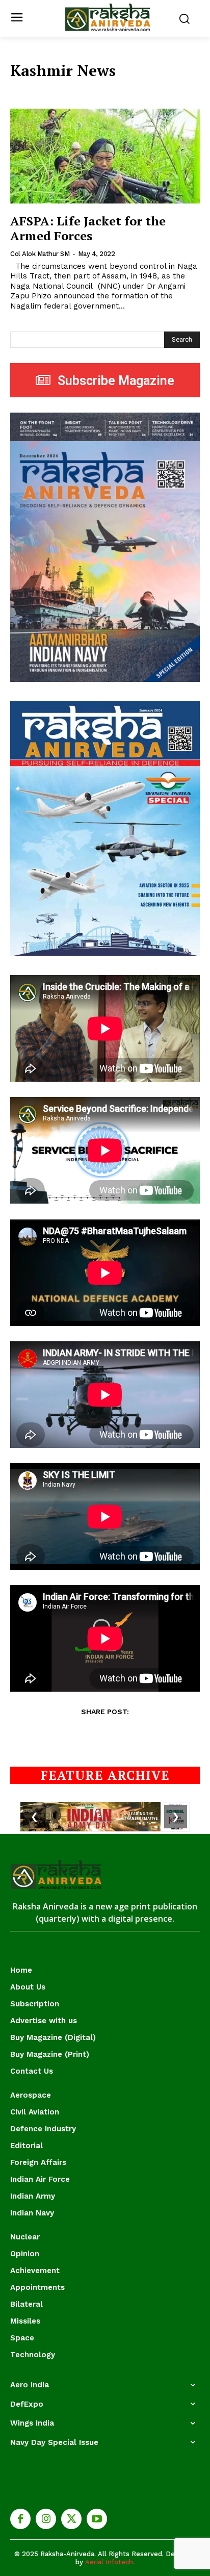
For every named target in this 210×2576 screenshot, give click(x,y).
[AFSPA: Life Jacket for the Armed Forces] (105, 156)
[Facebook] (20, 2519)
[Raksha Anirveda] (108, 18)
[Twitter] (71, 2519)
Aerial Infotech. (110, 2562)
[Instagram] (46, 2519)
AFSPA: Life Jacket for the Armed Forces (88, 228)
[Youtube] (97, 2519)
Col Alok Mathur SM (40, 254)
